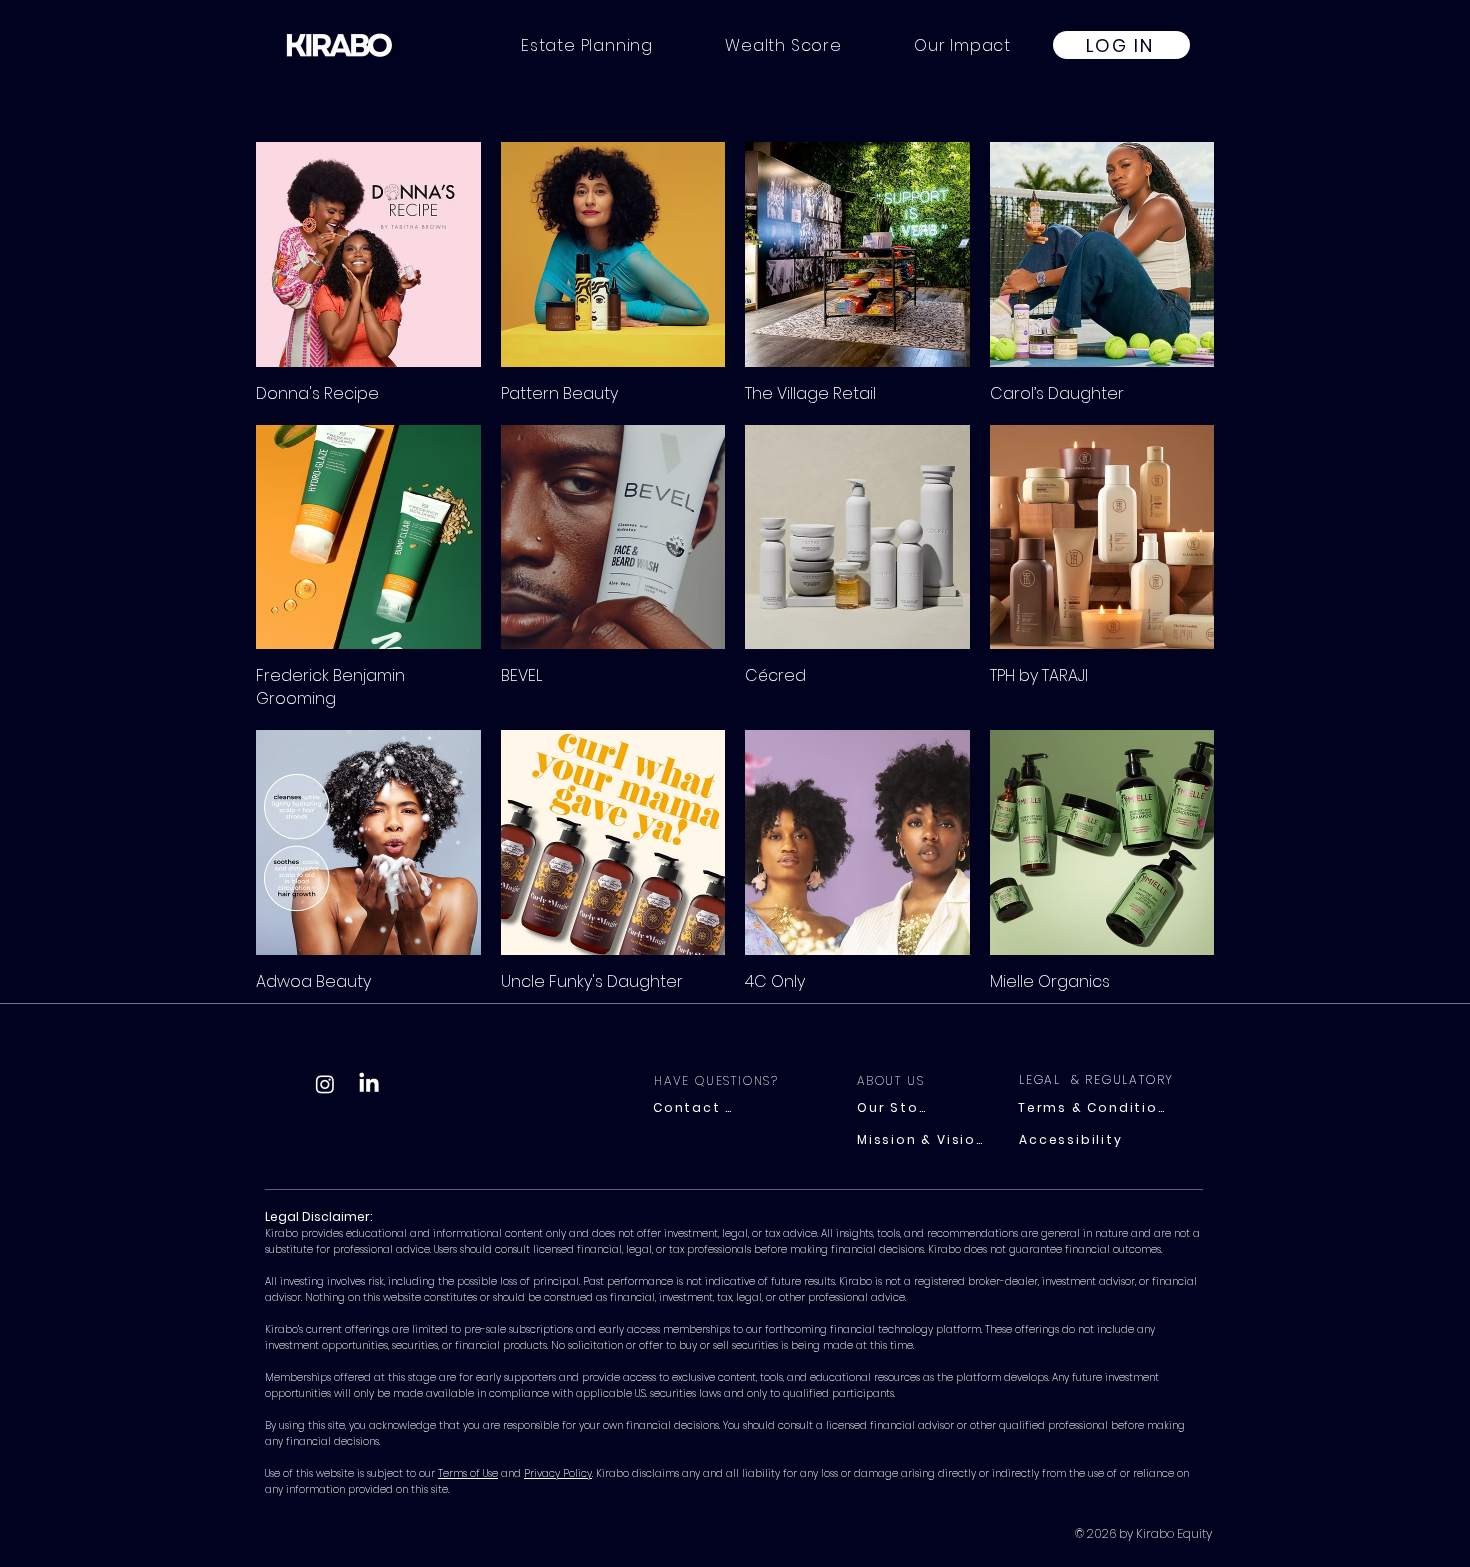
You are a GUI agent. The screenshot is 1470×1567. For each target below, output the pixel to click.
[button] (962, 45)
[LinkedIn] (369, 1084)
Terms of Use (468, 1473)
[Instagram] (325, 1084)
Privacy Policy (558, 1473)
